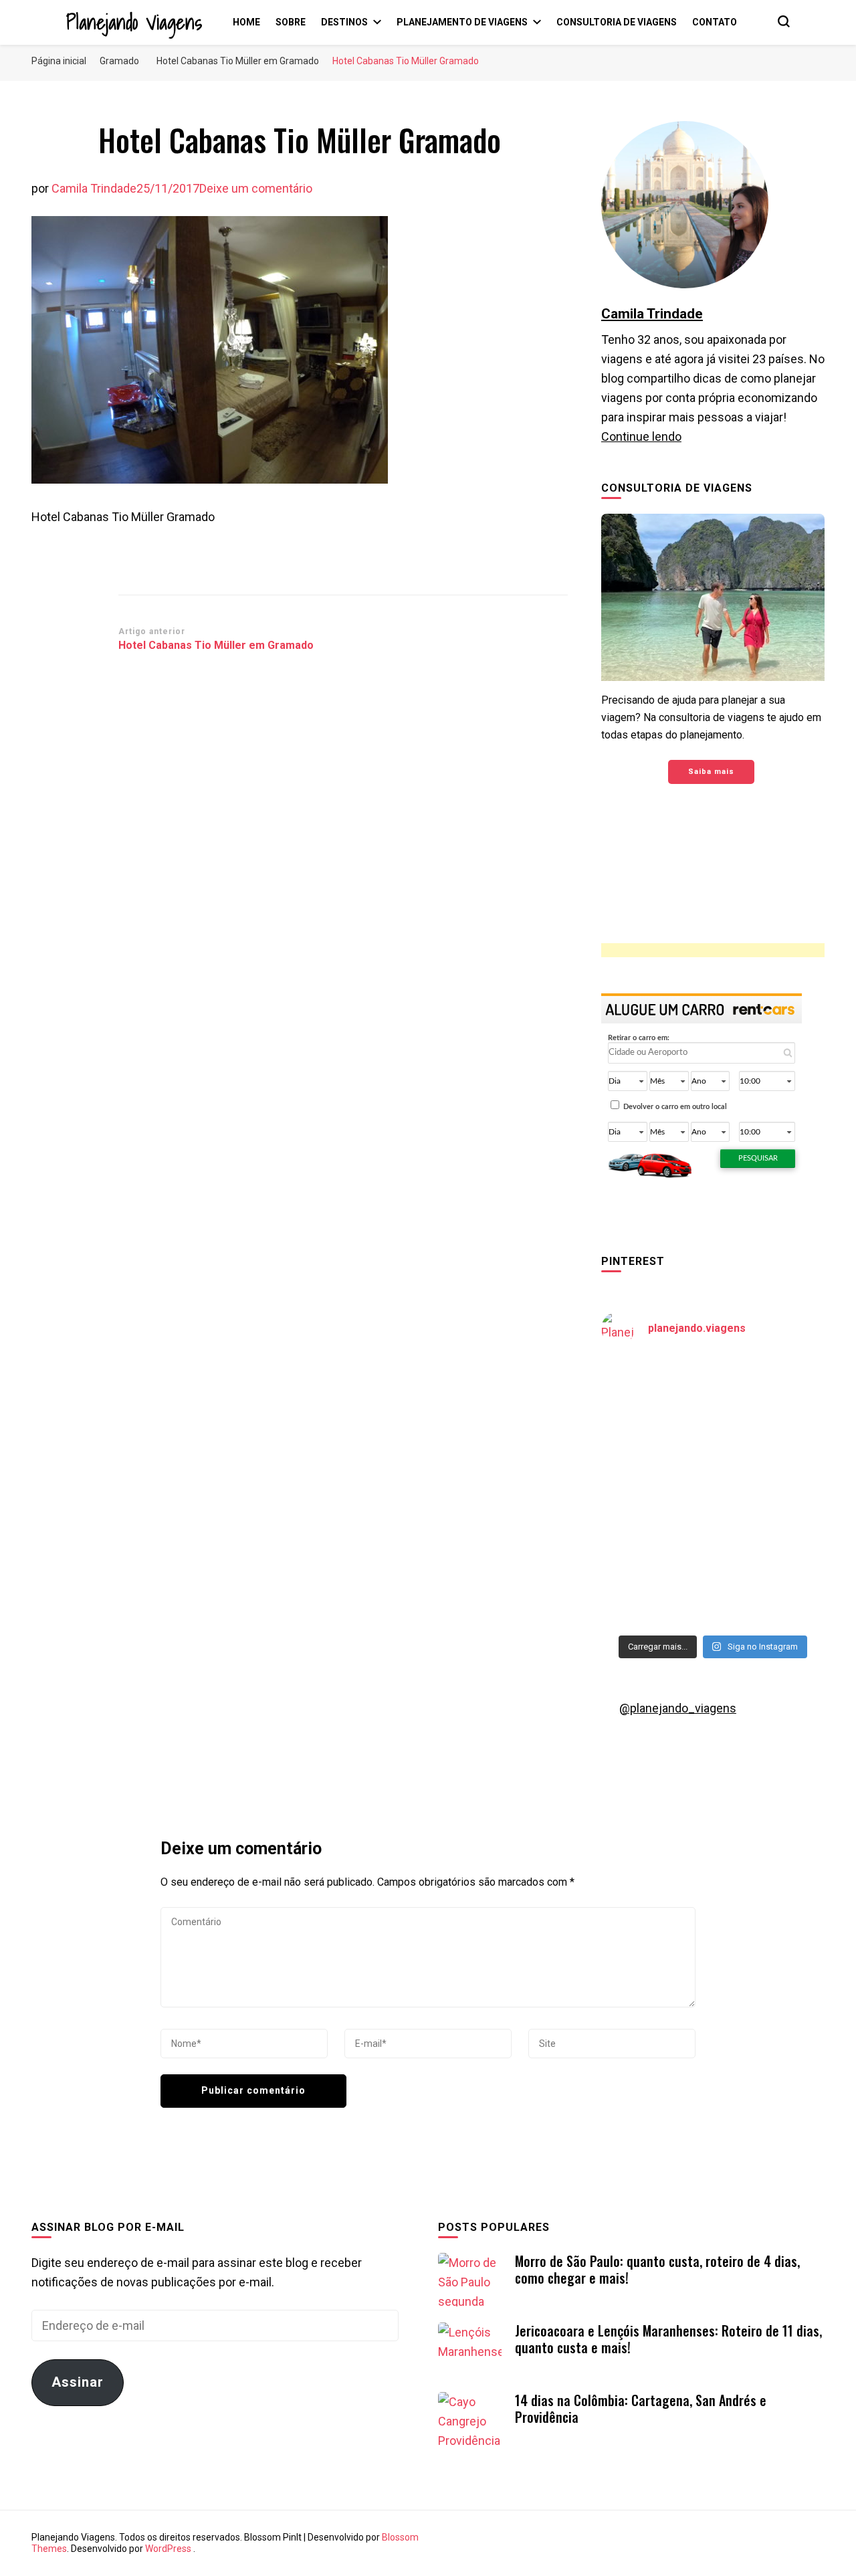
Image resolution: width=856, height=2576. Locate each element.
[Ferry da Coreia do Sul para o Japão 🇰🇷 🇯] (655, 1459)
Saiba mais (711, 772)
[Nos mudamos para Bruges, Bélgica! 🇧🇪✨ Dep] (770, 1392)
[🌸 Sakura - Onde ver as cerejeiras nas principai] (655, 1392)
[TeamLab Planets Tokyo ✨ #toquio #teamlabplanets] (655, 1527)
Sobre (291, 22)
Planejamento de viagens (462, 22)
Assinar (78, 2382)
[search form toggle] (784, 21)
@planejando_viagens (678, 1708)
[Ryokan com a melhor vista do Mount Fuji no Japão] (770, 1459)
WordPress (168, 2549)
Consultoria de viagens (617, 22)
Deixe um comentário (256, 188)
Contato (715, 22)
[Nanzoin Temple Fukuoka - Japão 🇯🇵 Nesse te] (770, 1527)
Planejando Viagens (134, 22)
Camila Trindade (94, 188)
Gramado (119, 61)
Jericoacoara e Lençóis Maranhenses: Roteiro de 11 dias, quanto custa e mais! (668, 2339)
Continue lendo (641, 436)
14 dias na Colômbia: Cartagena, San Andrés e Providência (641, 2408)
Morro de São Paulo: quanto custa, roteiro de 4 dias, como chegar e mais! (657, 2269)
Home (246, 22)
